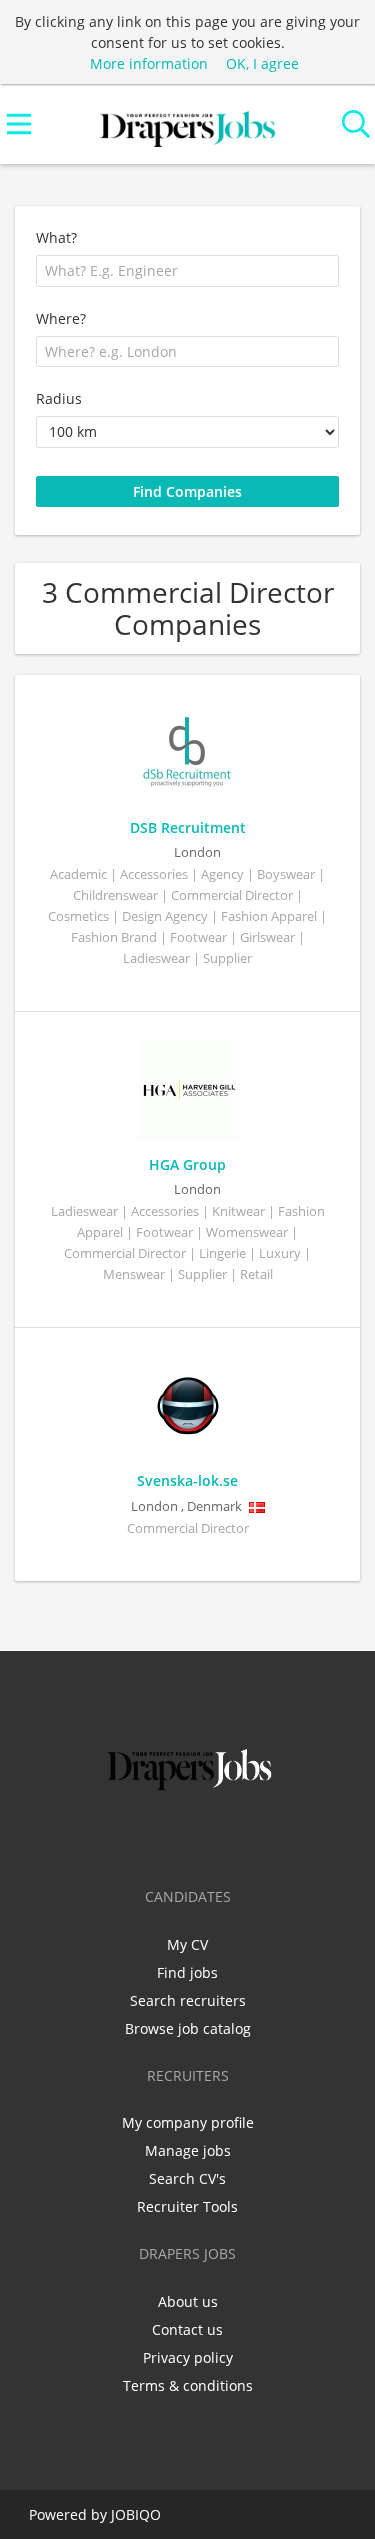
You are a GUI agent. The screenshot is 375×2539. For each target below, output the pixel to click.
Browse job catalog (188, 2028)
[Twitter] (158, 1837)
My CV (187, 1944)
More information (149, 63)
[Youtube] (254, 1837)
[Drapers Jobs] (187, 124)
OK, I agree (262, 63)
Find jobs (187, 1972)
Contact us (187, 2329)
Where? (61, 318)
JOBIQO (136, 2514)
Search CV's (187, 2178)
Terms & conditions (188, 2385)
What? (56, 237)
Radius (59, 398)
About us (188, 2301)
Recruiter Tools (187, 2206)
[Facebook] (125, 1837)
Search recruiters (188, 2000)
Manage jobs (188, 2150)
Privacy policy (188, 2357)
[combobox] (187, 271)
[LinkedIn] (191, 1837)
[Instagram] (224, 1837)
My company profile (188, 2122)
